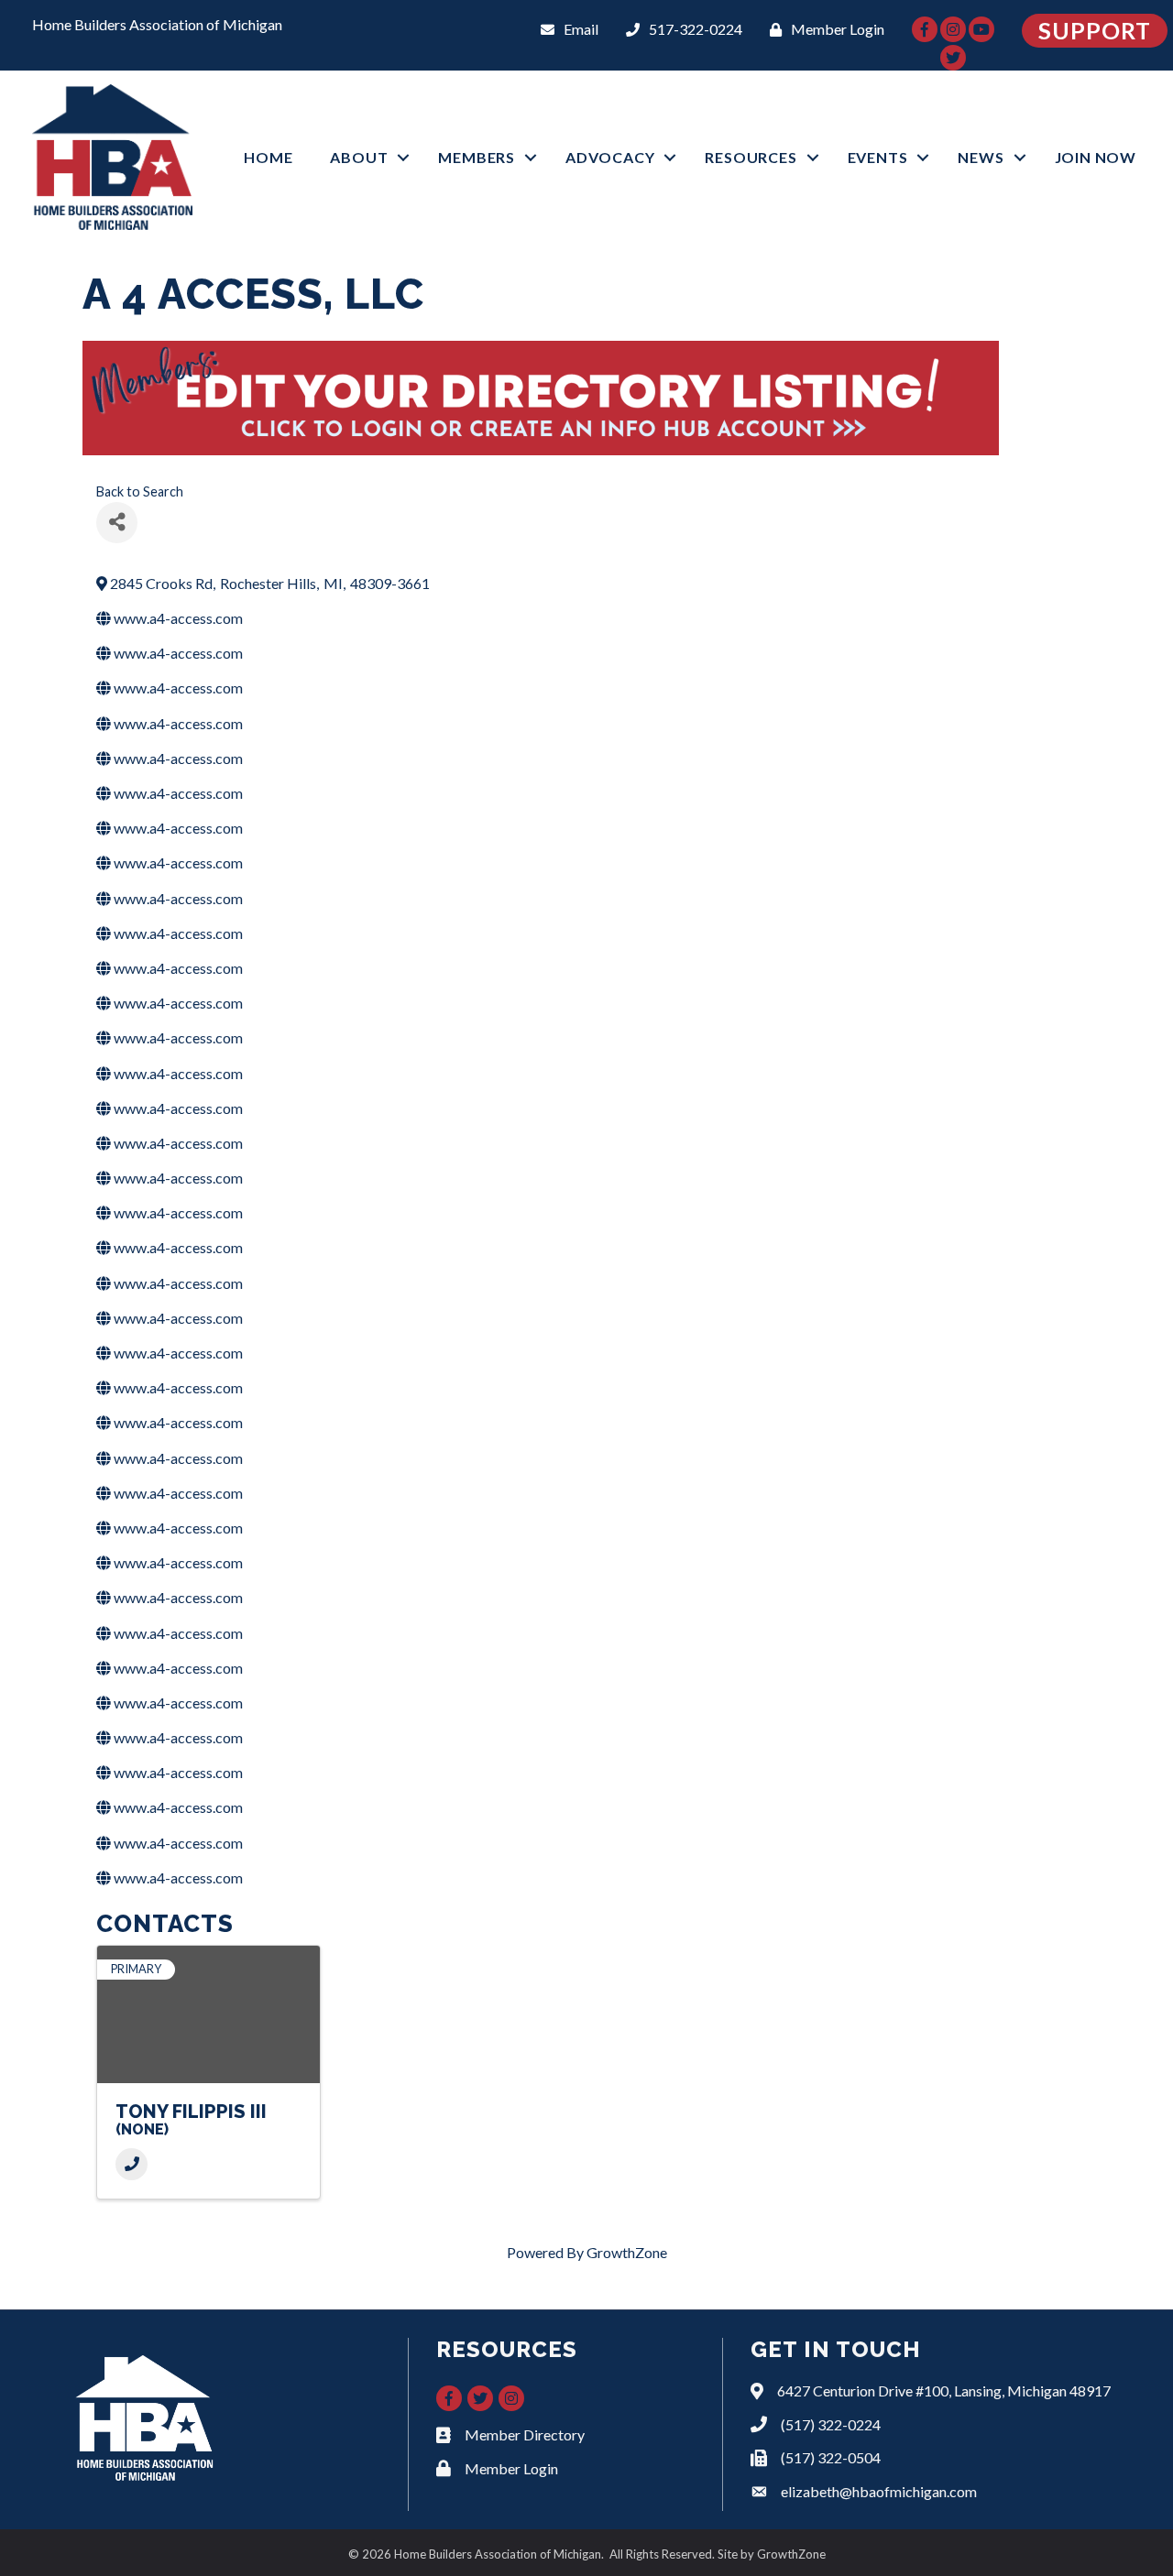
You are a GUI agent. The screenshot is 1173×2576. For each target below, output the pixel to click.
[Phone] (132, 2164)
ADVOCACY (610, 157)
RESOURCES (751, 157)
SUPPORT (1095, 30)
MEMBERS (477, 157)
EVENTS (878, 157)
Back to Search (140, 491)
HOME (268, 157)
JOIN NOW (1096, 157)
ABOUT (359, 157)
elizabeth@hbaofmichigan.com (879, 2491)
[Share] (117, 523)
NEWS (981, 157)
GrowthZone (627, 2252)
